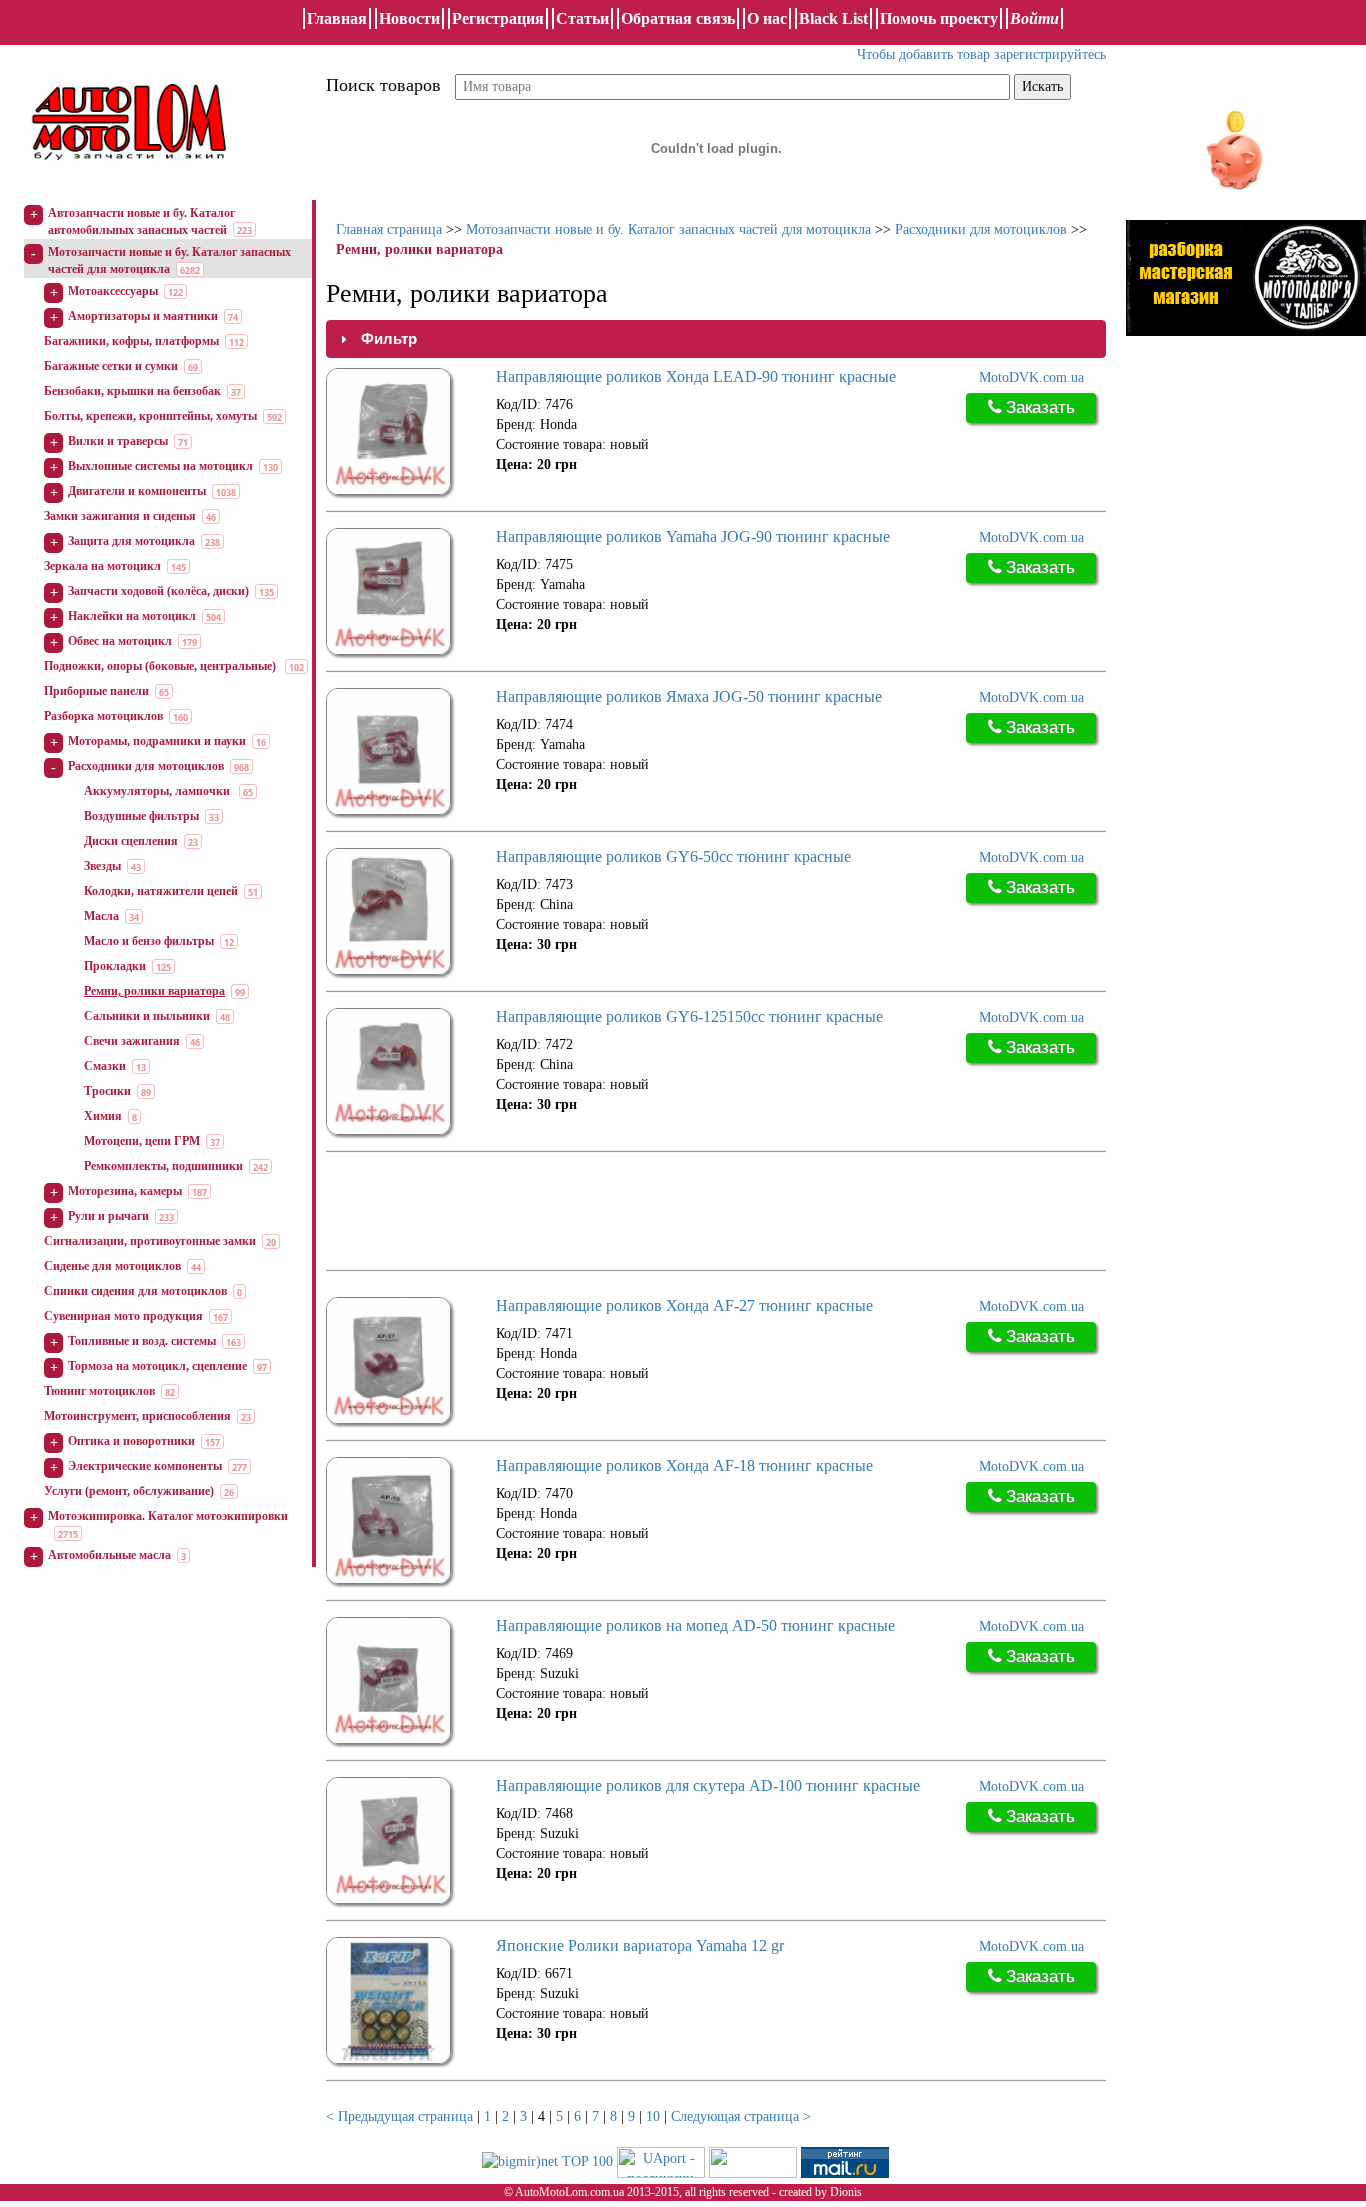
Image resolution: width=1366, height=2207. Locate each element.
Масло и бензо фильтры (149, 941)
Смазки (105, 1066)
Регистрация (498, 18)
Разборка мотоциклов (103, 716)
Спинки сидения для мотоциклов (135, 1291)
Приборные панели (96, 691)
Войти (1034, 18)
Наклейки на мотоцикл (132, 616)
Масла (101, 916)
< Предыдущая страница (399, 2116)
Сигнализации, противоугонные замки (150, 1241)
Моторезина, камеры (125, 1191)
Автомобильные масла (109, 1555)
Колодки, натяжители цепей (161, 891)
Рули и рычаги (108, 1216)
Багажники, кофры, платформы (131, 341)
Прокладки (115, 966)
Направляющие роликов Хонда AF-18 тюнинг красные (684, 1465)
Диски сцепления (131, 841)
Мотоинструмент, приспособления (137, 1416)
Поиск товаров (383, 85)
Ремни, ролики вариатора (154, 991)
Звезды (102, 866)
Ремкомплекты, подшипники (163, 1166)
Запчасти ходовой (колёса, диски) (158, 591)
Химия (103, 1116)
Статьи (582, 18)
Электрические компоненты (145, 1466)
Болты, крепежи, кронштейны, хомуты (150, 416)
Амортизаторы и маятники (143, 316)
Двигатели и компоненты (137, 491)
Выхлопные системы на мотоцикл (160, 466)
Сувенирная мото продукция (123, 1316)
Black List (833, 18)
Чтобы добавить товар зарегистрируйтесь (981, 54)
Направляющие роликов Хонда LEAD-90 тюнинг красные (696, 376)
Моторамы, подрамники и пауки (157, 741)
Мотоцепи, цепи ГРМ (142, 1141)
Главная (337, 18)
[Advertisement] (690, 1213)
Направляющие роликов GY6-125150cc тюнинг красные (689, 1016)
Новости (409, 18)
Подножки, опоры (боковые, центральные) (161, 666)
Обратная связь (678, 18)
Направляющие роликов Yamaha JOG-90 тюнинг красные (693, 536)
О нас (767, 18)
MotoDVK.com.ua (1031, 377)
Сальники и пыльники (147, 1016)
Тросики (107, 1091)
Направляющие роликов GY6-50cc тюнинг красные (673, 856)
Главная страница (389, 229)
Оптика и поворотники (131, 1441)
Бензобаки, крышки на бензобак (132, 391)
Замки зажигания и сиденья (120, 516)
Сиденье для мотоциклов (112, 1266)
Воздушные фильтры (141, 816)
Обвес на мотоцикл (120, 641)
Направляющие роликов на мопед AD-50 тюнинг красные (695, 1625)
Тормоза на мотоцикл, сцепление (157, 1366)
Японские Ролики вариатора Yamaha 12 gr (640, 1945)
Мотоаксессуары (113, 291)
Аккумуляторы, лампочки (158, 791)
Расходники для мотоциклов (146, 766)
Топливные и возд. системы (142, 1341)
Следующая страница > (741, 2116)
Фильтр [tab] (389, 338)
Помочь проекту (939, 18)
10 (653, 2116)
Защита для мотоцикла (131, 541)
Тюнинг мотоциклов (99, 1391)
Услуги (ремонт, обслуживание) (129, 1491)
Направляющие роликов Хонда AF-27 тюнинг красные (684, 1305)
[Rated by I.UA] (753, 2160)
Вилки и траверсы (118, 441)
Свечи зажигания (132, 1041)
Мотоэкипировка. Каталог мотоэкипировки (168, 1516)
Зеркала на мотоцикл (102, 566)
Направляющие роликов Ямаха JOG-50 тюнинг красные (689, 696)
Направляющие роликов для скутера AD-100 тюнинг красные (708, 1785)
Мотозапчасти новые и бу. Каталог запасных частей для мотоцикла (668, 229)
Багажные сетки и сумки (111, 366)
